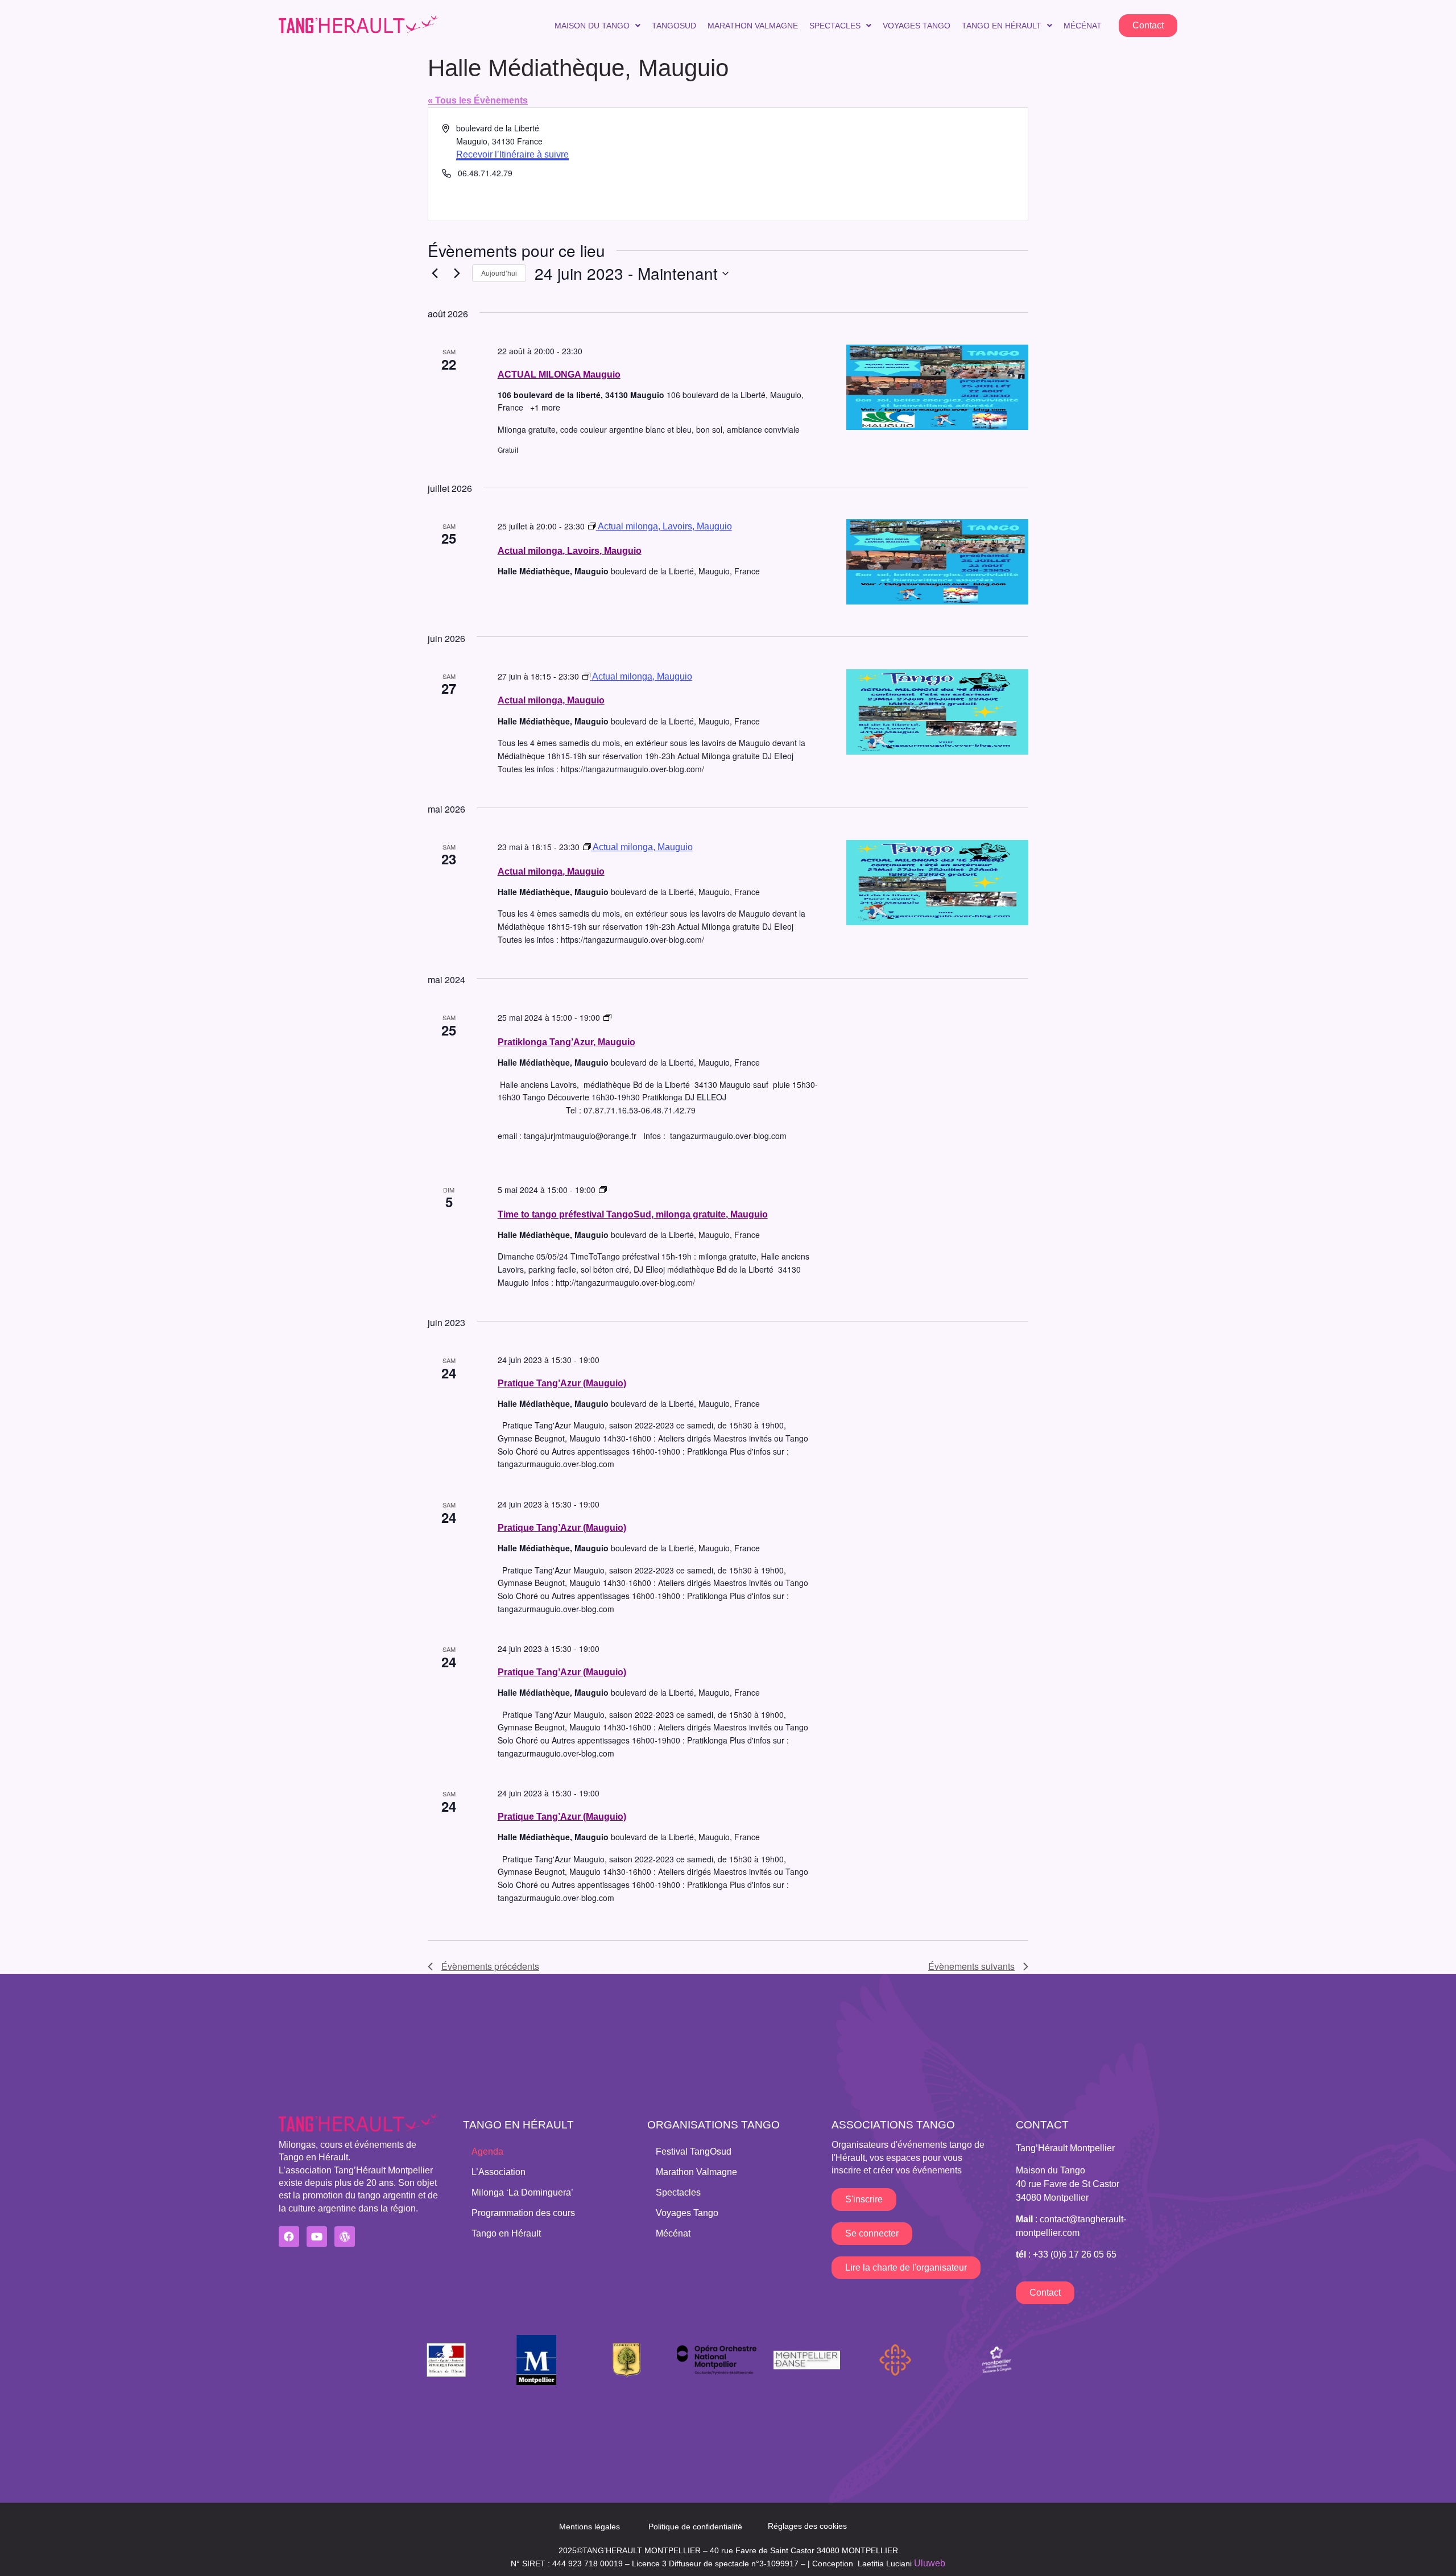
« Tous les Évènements (478, 100)
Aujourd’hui (499, 273)
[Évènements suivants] (457, 274)
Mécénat (1083, 26)
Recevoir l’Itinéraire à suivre (512, 154)
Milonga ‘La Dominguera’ (522, 2192)
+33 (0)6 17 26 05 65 (1075, 2254)
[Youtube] (317, 2237)
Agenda (487, 2152)
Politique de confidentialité (695, 2527)
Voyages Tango (917, 26)
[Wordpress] (345, 2237)
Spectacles (835, 26)
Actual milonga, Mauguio (551, 700)
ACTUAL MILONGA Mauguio (559, 374)
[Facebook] (289, 2237)
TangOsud (674, 26)
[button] (597, 26)
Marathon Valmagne (753, 26)
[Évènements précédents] (435, 274)
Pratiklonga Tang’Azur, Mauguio (566, 1042)
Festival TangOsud (694, 2152)
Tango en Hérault (1002, 26)
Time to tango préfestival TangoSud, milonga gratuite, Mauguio (633, 1214)
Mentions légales (590, 2527)
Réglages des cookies (807, 2526)
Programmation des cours (523, 2213)
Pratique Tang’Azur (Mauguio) (562, 1383)
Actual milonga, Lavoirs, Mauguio (570, 551)
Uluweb (930, 2563)
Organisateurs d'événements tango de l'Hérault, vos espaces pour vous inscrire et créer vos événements (908, 2157)
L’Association (499, 2172)
